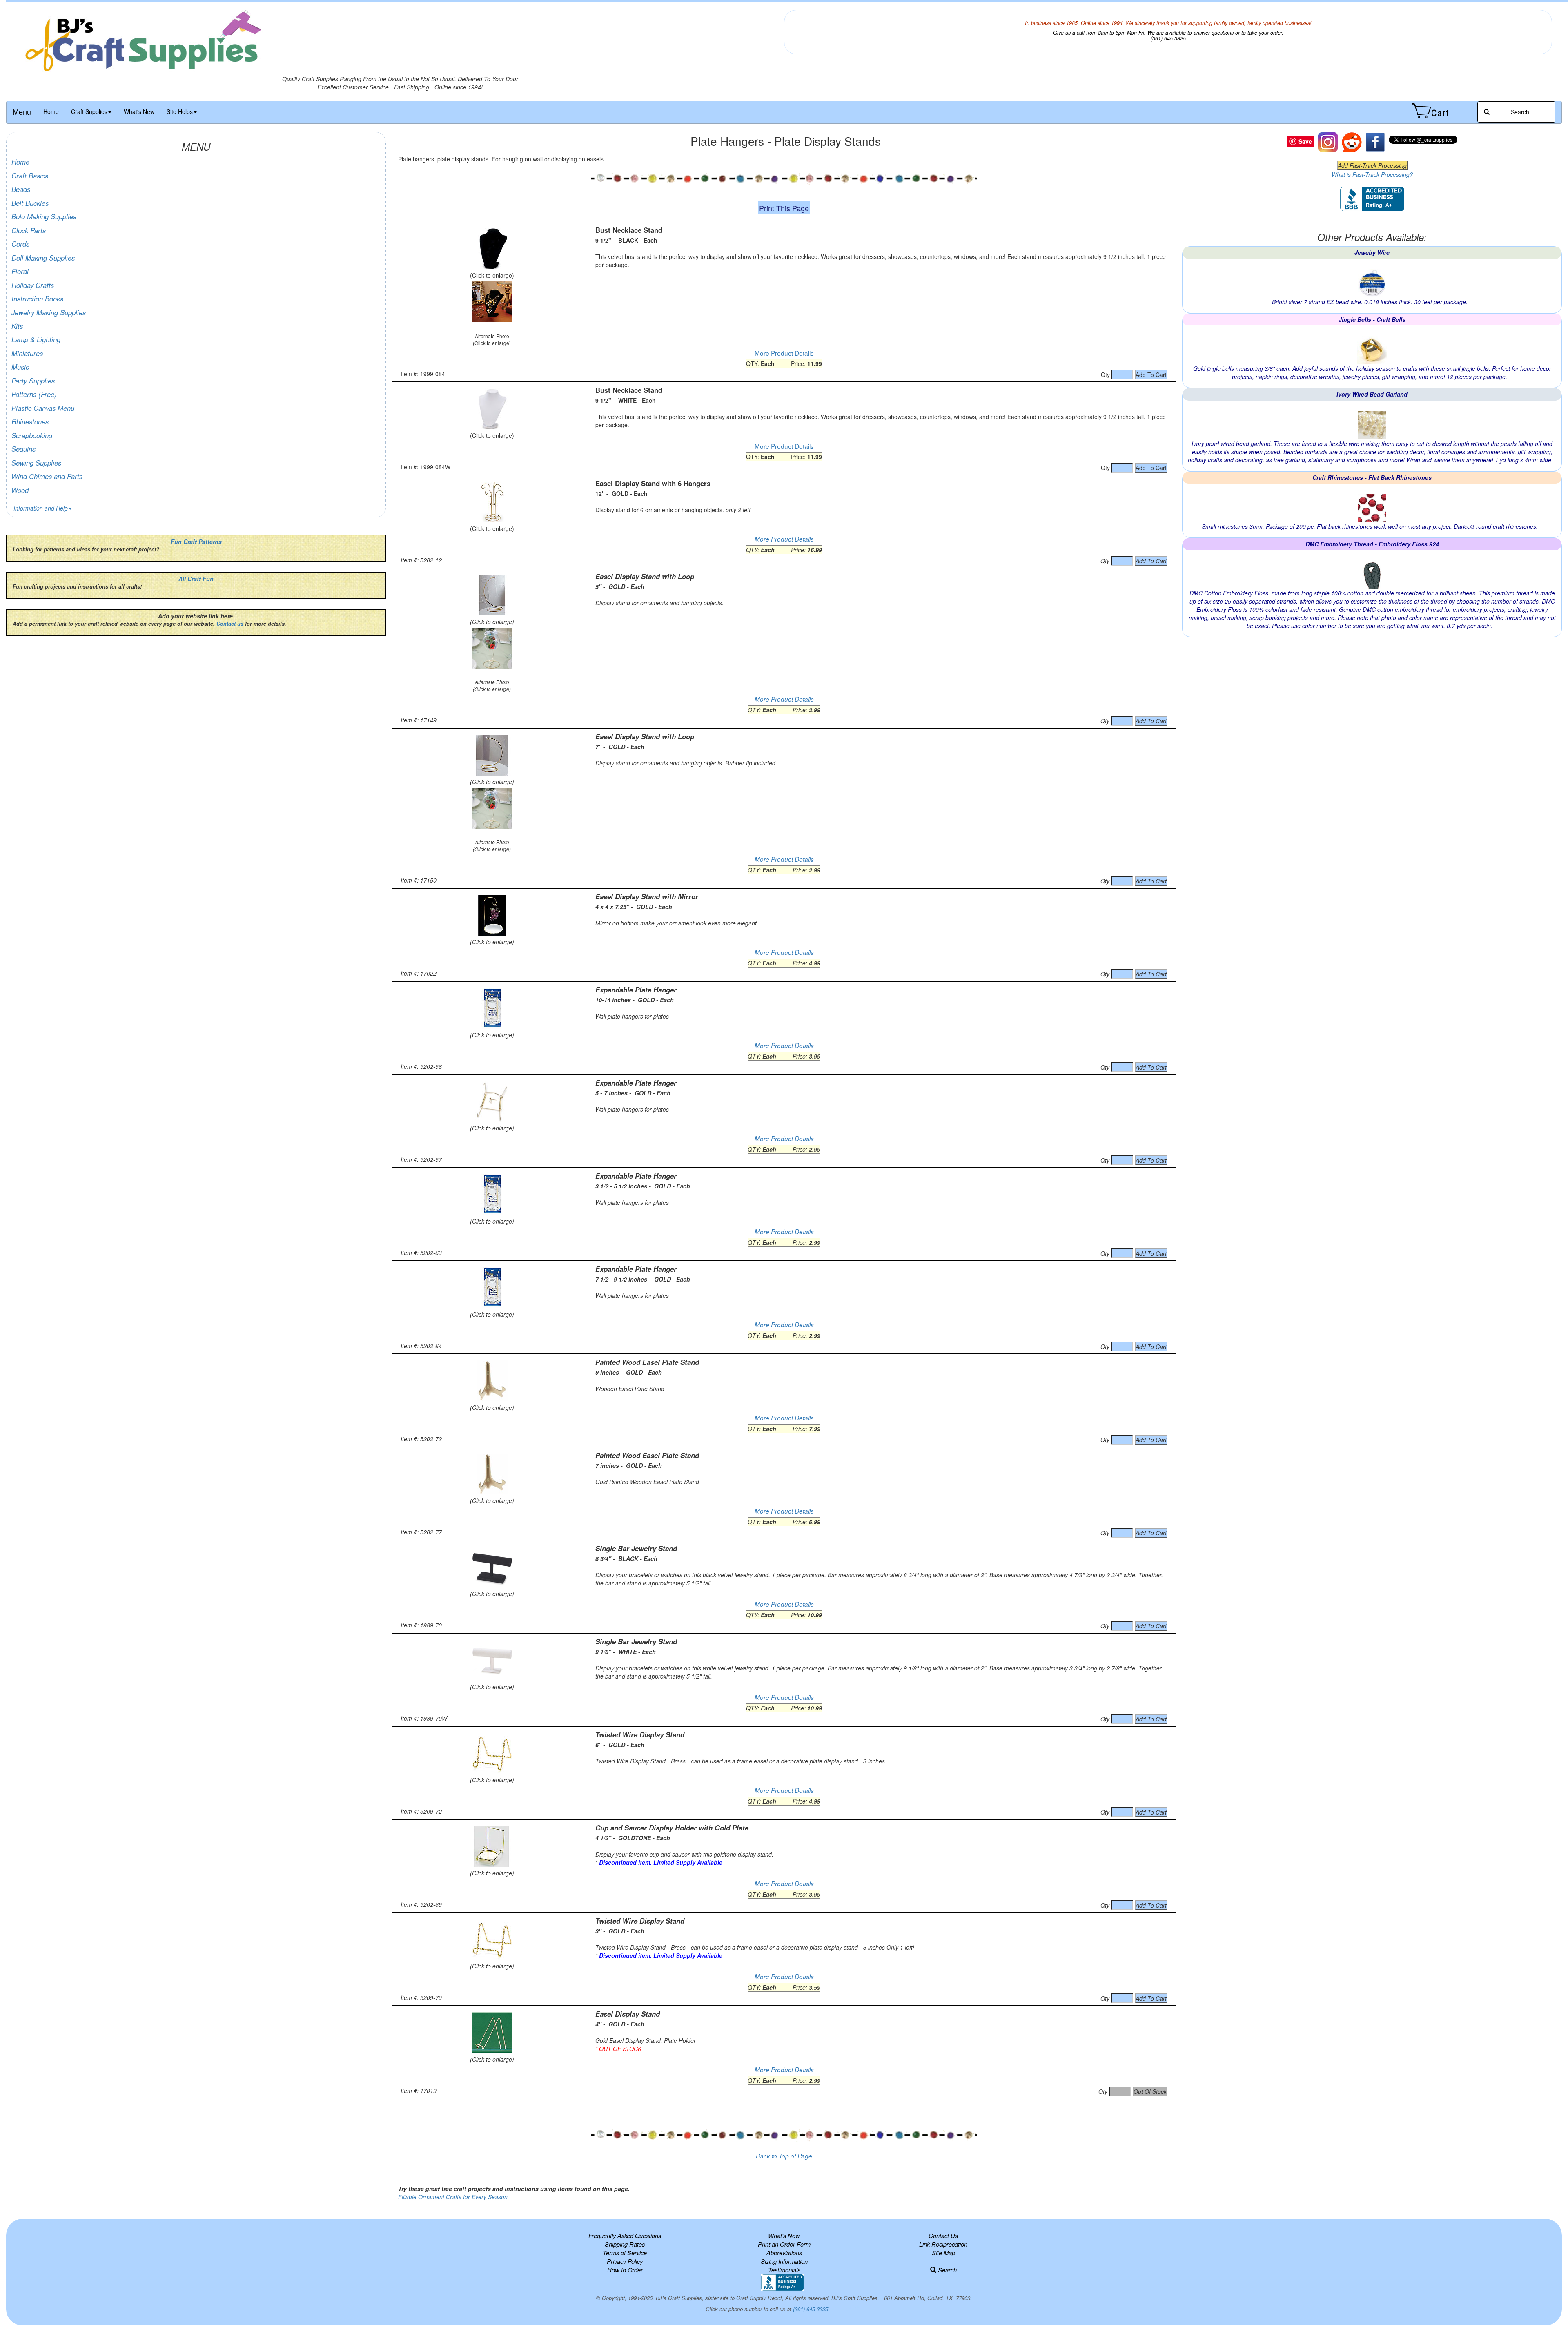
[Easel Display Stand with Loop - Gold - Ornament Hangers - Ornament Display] (492, 595)
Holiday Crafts (33, 285)
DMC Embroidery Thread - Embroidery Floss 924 (1372, 544)
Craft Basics (30, 176)
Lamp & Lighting (36, 339)
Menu (22, 111)
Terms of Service (625, 2253)
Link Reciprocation (943, 2244)
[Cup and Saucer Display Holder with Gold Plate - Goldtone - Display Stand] (492, 1846)
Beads (21, 189)
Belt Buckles (30, 203)
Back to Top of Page (784, 2156)
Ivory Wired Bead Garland (1372, 394)
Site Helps (180, 111)
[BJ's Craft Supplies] (400, 42)
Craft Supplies (89, 111)
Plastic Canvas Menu (43, 408)
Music (20, 367)
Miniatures (27, 353)
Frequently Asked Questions (625, 2235)
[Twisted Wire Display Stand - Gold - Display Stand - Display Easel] (492, 1939)
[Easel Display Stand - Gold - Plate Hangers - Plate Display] (492, 2033)
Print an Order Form (784, 2244)
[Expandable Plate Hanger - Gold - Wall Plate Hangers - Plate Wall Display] (492, 1008)
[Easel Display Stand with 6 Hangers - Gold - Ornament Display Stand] (492, 502)
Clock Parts (29, 230)
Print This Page (784, 208)
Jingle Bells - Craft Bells (1372, 319)
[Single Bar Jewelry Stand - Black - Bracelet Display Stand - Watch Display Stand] (492, 1567)
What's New (139, 111)
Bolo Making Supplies (44, 216)
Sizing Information (784, 2261)
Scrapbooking (32, 435)
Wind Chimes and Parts (47, 476)
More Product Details (784, 353)
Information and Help (41, 508)
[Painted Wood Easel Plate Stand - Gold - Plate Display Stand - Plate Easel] (492, 1381)
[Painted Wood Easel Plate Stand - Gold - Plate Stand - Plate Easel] (492, 1474)
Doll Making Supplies (43, 258)
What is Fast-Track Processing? (1372, 174)
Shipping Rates (625, 2244)
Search (947, 2270)
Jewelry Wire (1372, 252)
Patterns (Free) (34, 394)
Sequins (23, 449)
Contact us (230, 624)
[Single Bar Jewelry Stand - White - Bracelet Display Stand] (492, 1660)
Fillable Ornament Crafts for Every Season (453, 2197)
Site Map (943, 2253)
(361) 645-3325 (811, 2309)
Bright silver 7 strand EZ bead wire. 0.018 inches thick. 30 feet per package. (1370, 302)
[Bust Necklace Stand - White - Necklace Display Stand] (492, 409)
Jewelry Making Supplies (49, 312)
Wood (20, 490)
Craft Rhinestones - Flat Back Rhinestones (1372, 477)
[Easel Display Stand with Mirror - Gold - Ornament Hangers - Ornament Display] (492, 915)
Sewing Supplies (36, 463)
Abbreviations (784, 2253)
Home (51, 111)
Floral (20, 271)
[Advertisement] (784, 2109)
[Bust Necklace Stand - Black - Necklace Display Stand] (492, 249)
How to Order (625, 2270)
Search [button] (1519, 112)
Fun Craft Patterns (196, 542)
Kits (17, 326)
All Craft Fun (196, 579)
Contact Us (943, 2235)
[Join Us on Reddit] (1352, 141)
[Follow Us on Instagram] (1328, 141)
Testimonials (784, 2270)
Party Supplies (33, 381)
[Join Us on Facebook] (1375, 141)
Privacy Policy (625, 2261)
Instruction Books (37, 299)
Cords (20, 244)
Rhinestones (30, 421)
